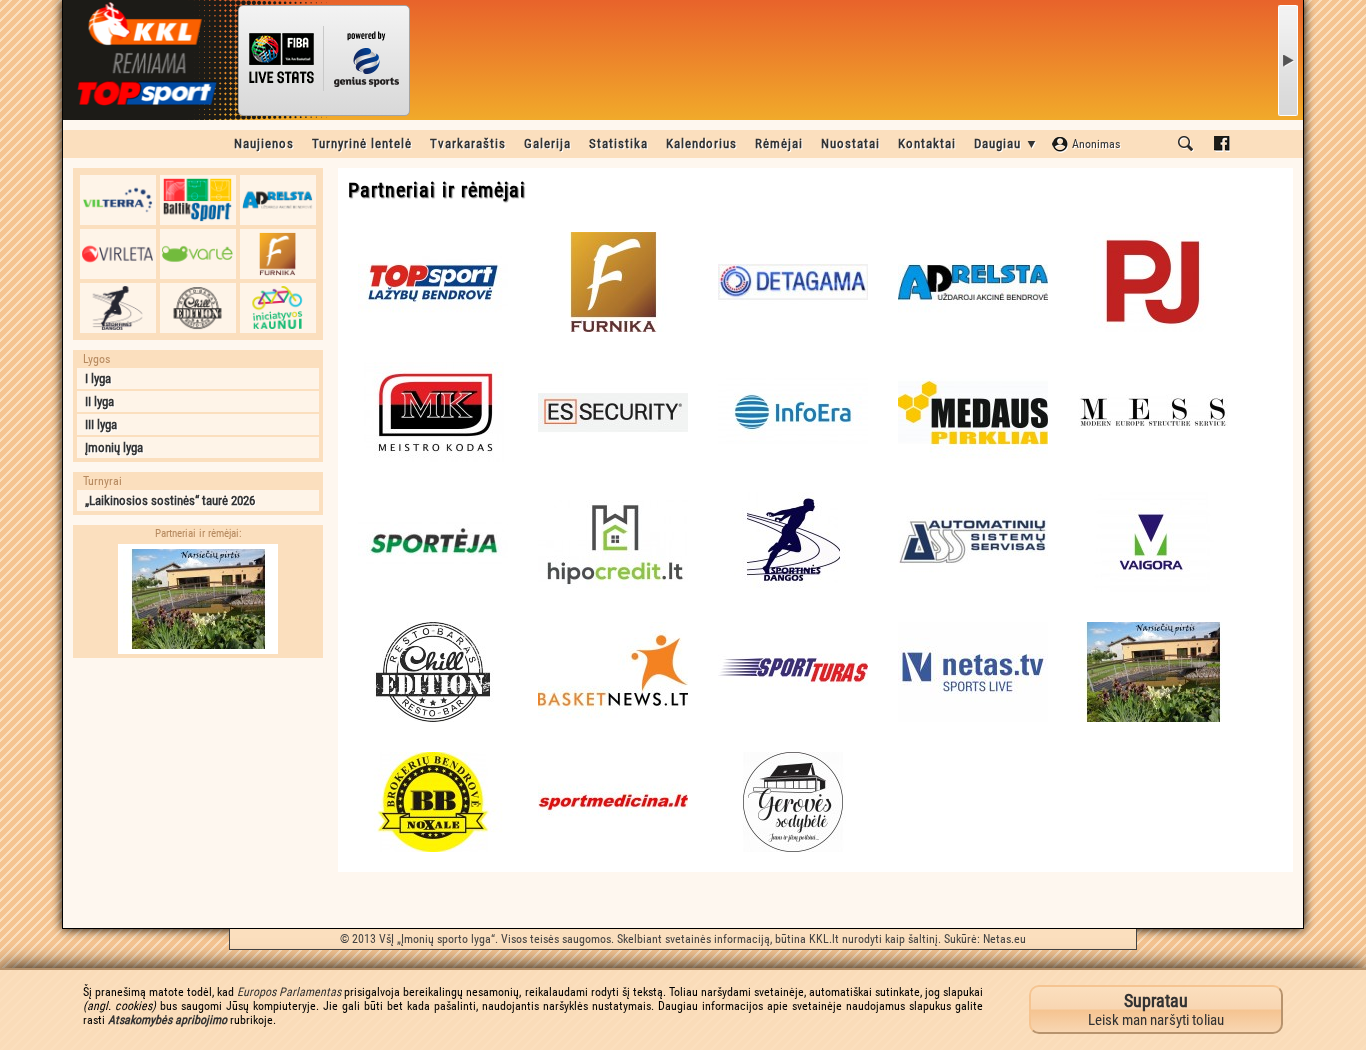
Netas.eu (1004, 939)
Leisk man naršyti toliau (1156, 1009)
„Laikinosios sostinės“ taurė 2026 (170, 500)
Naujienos (264, 143)
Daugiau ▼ (1006, 143)
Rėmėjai (779, 143)
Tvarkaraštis (468, 143)
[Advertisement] (198, 793)
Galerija (547, 143)
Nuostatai (850, 143)
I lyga (98, 378)
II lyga (99, 401)
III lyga (101, 424)
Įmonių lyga (114, 447)
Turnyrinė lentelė (362, 143)
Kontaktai (927, 143)
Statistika (618, 143)
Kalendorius (701, 143)
